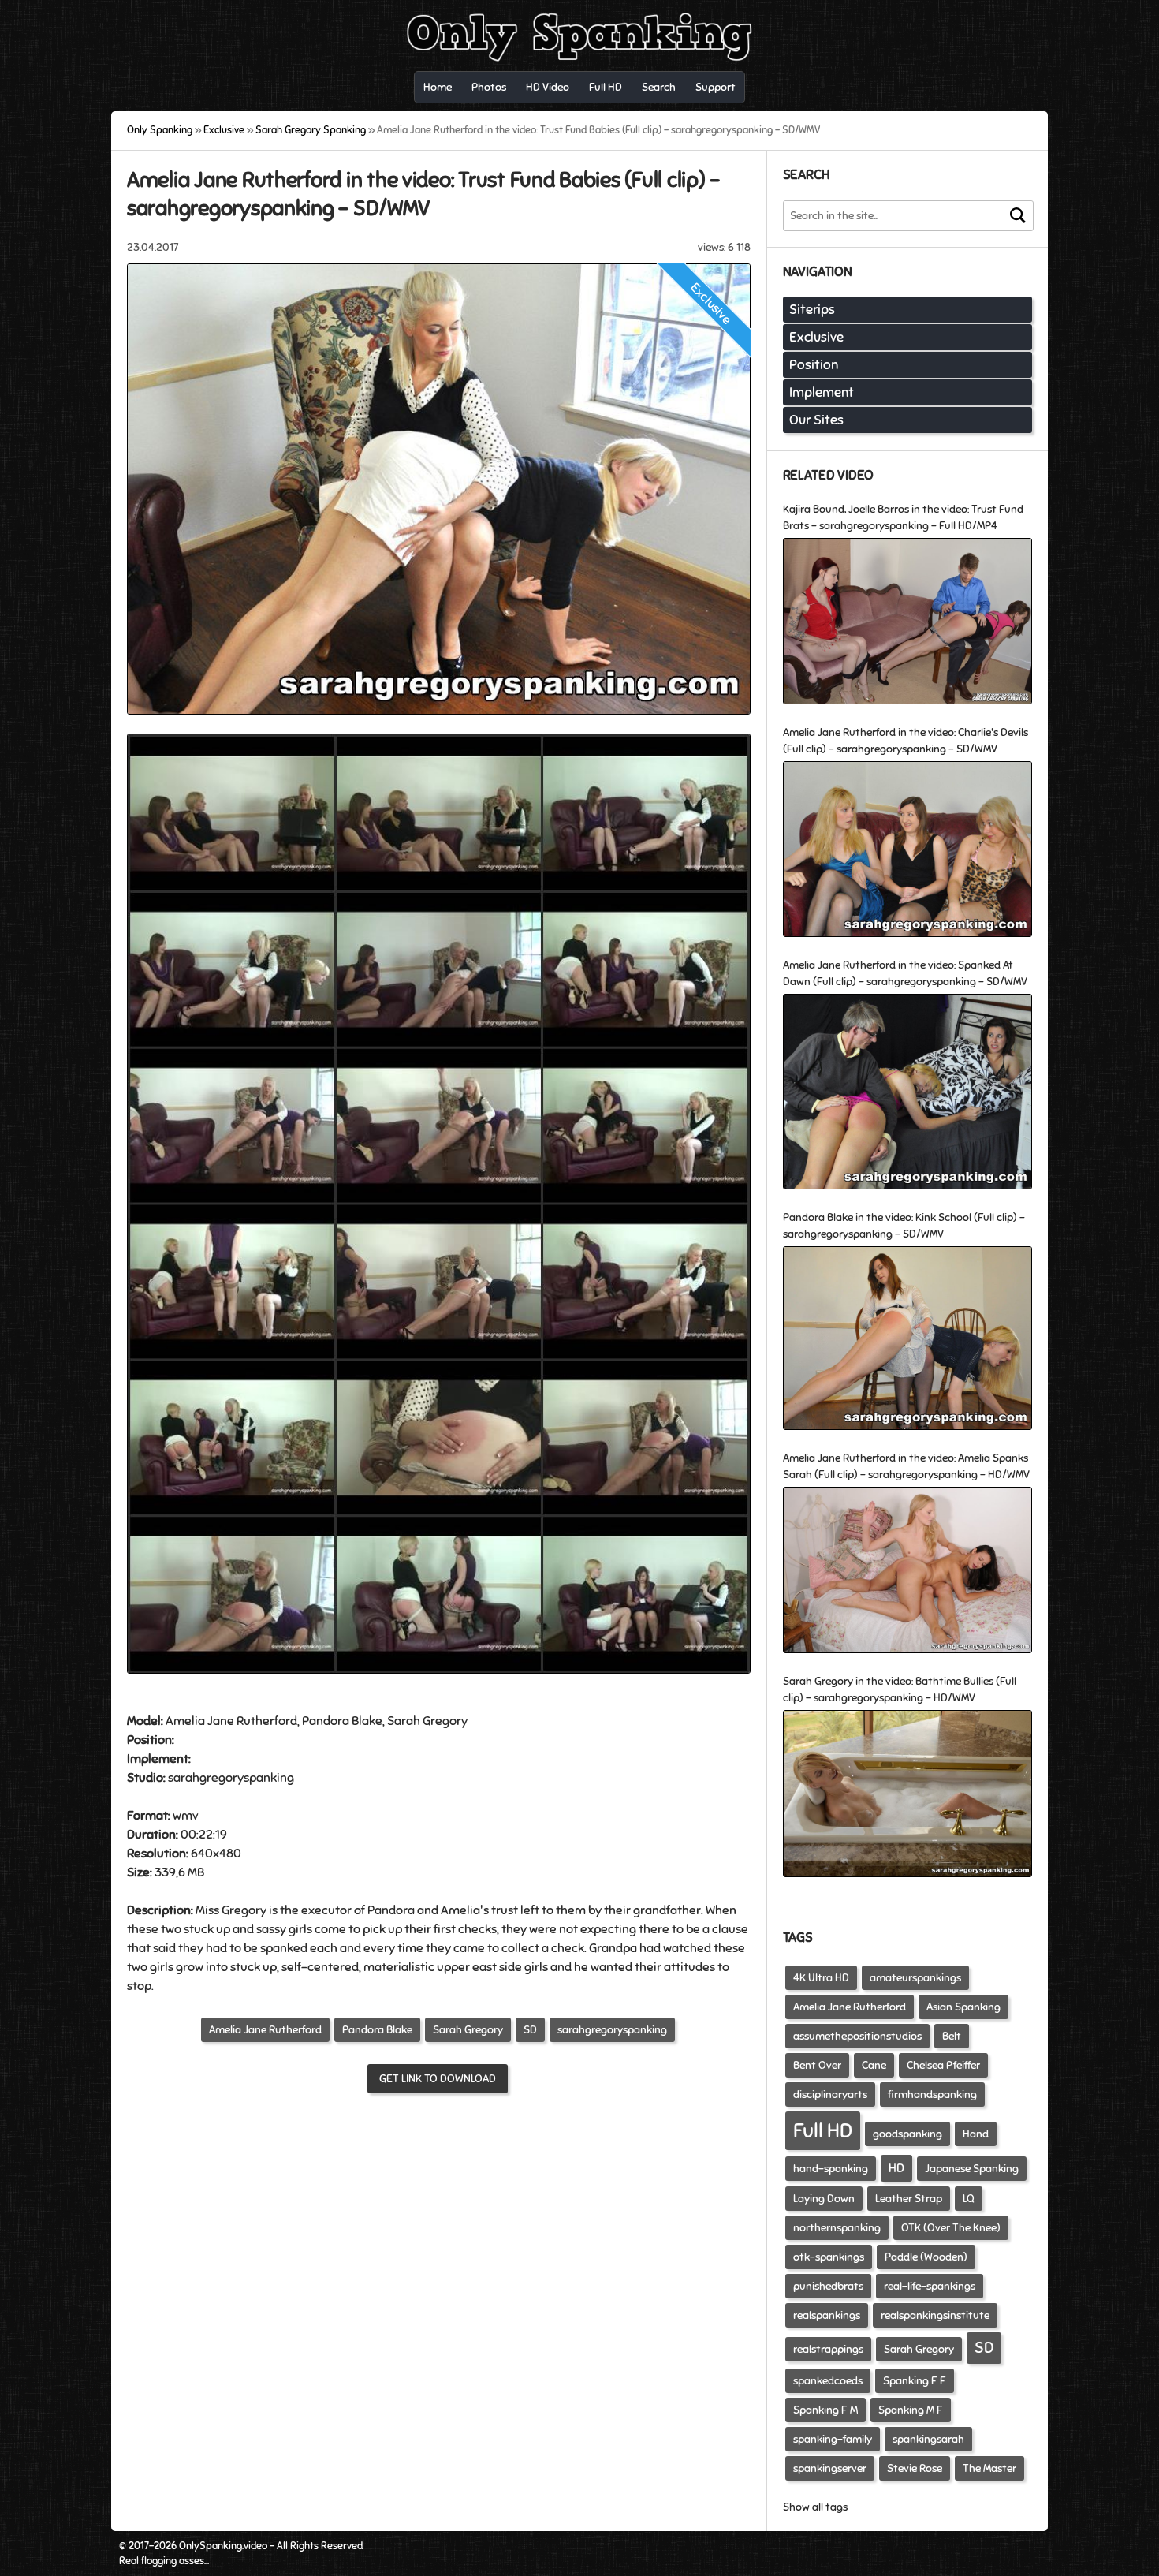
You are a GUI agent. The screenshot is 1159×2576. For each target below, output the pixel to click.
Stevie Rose (915, 2468)
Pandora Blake (377, 2030)
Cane (874, 2065)
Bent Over (817, 2065)
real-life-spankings (930, 2286)
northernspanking (837, 2228)
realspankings (827, 2315)
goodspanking (907, 2134)
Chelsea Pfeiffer (943, 2065)
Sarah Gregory (468, 2030)
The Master (989, 2468)
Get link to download (438, 2079)
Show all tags (815, 2507)
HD (896, 2168)
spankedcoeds (828, 2381)
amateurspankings (915, 1978)
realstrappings (828, 2349)
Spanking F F (915, 2381)
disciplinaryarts (830, 2094)
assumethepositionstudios (857, 2036)
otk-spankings (829, 2257)
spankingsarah (928, 2439)
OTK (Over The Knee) (951, 2228)
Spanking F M (825, 2410)
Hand (976, 2134)
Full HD (823, 2131)
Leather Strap (909, 2199)
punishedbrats (828, 2286)
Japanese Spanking (972, 2169)
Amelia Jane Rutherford (265, 2030)
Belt (952, 2036)
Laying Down (824, 2199)
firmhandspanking (932, 2094)
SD (530, 2030)
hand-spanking (831, 2169)
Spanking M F (911, 2410)
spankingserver (830, 2468)
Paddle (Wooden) (926, 2257)
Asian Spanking (963, 2007)
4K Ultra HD (821, 1978)
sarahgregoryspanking (612, 2030)
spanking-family (833, 2439)
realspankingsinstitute (935, 2315)
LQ (969, 2199)
